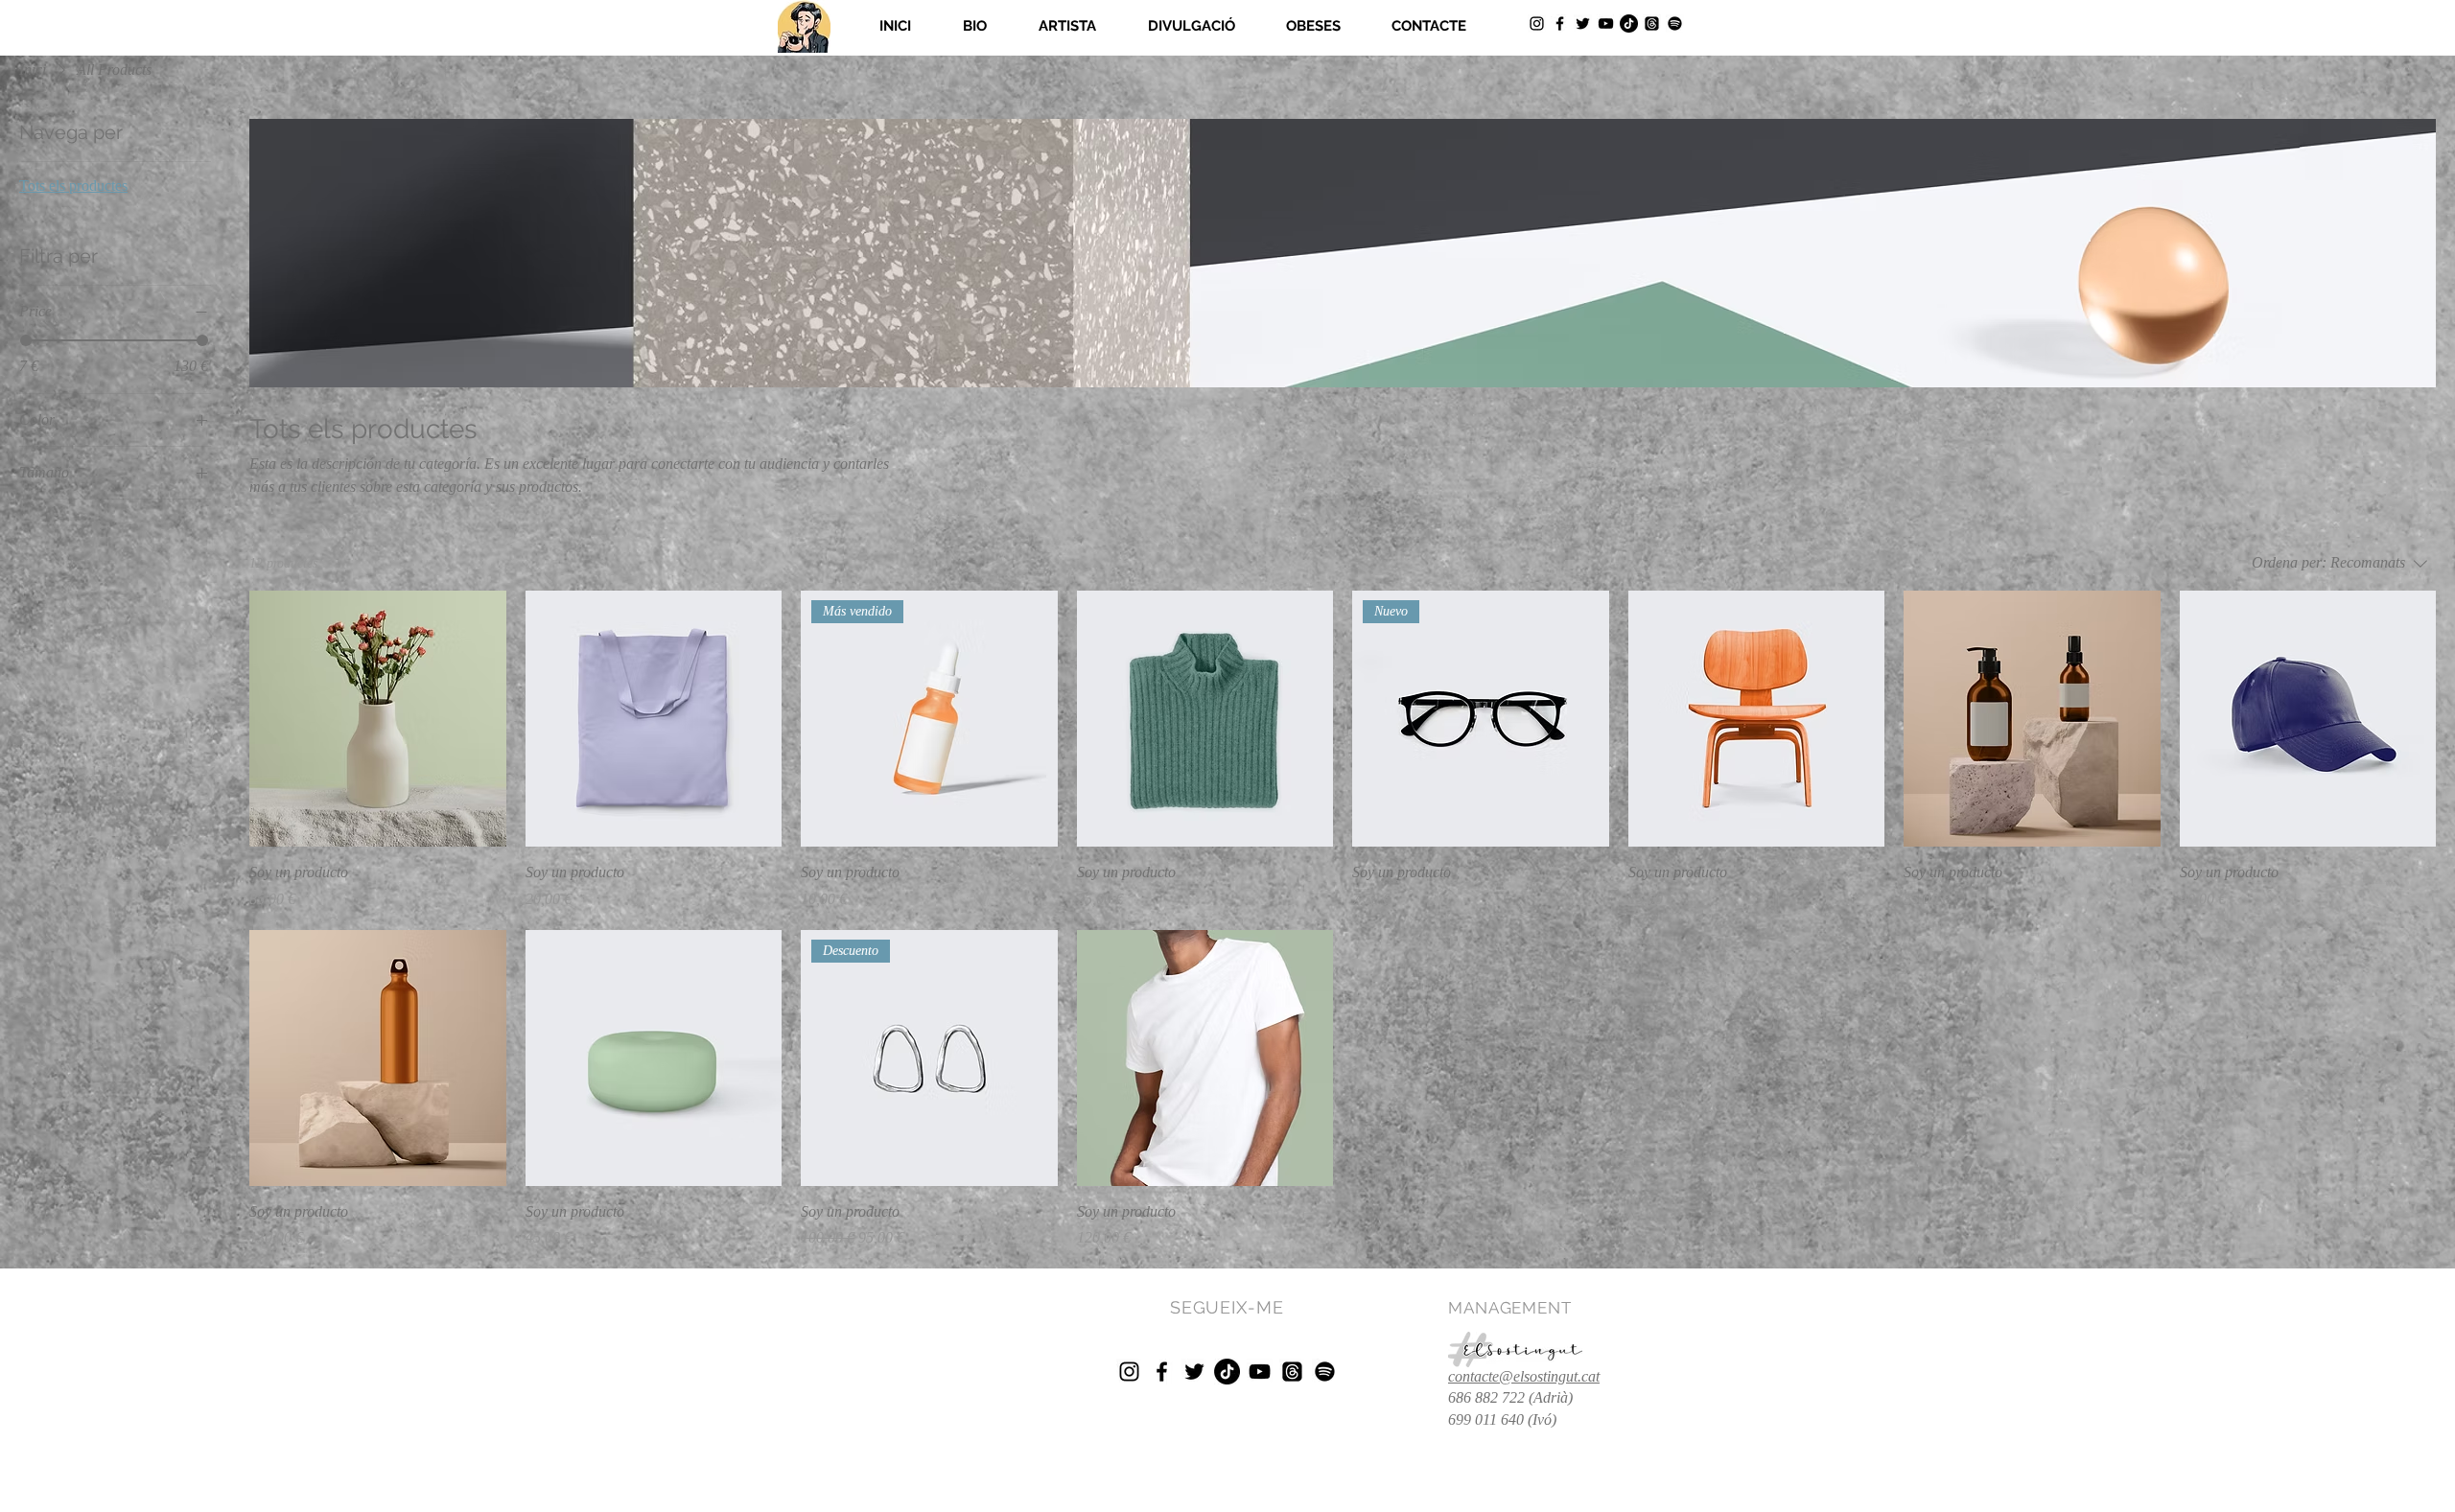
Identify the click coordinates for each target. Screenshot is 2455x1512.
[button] (1067, 26)
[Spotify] (1675, 23)
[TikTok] (1629, 23)
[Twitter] (1583, 23)
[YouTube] (1606, 23)
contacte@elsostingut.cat (1524, 1376)
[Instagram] (1537, 23)
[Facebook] (1560, 23)
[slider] (26, 340)
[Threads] (1652, 23)
